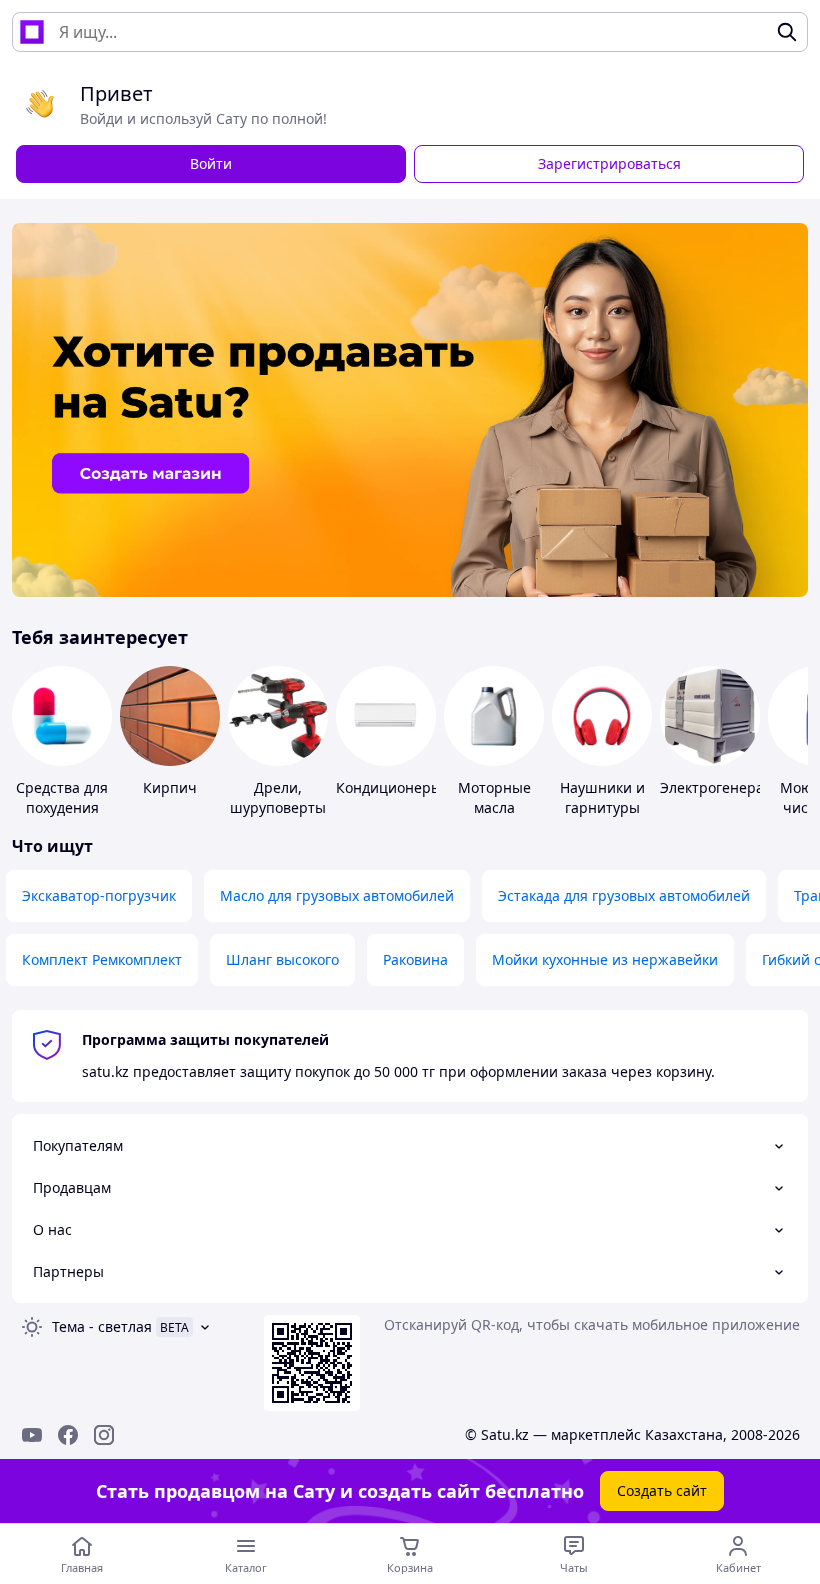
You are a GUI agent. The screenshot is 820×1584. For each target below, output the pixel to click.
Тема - (102, 1326)
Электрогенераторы (729, 787)
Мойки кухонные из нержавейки (605, 959)
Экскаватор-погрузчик (99, 895)
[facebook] (68, 1435)
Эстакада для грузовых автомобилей (624, 895)
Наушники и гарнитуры (602, 797)
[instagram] (104, 1435)
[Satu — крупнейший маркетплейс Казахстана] (32, 32)
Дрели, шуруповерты (278, 797)
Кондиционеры (389, 787)
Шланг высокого (282, 959)
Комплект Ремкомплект (102, 959)
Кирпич (170, 787)
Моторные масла (494, 797)
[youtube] (32, 1435)
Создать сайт (662, 1490)
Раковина (415, 959)
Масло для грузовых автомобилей (337, 895)
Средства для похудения (62, 797)
